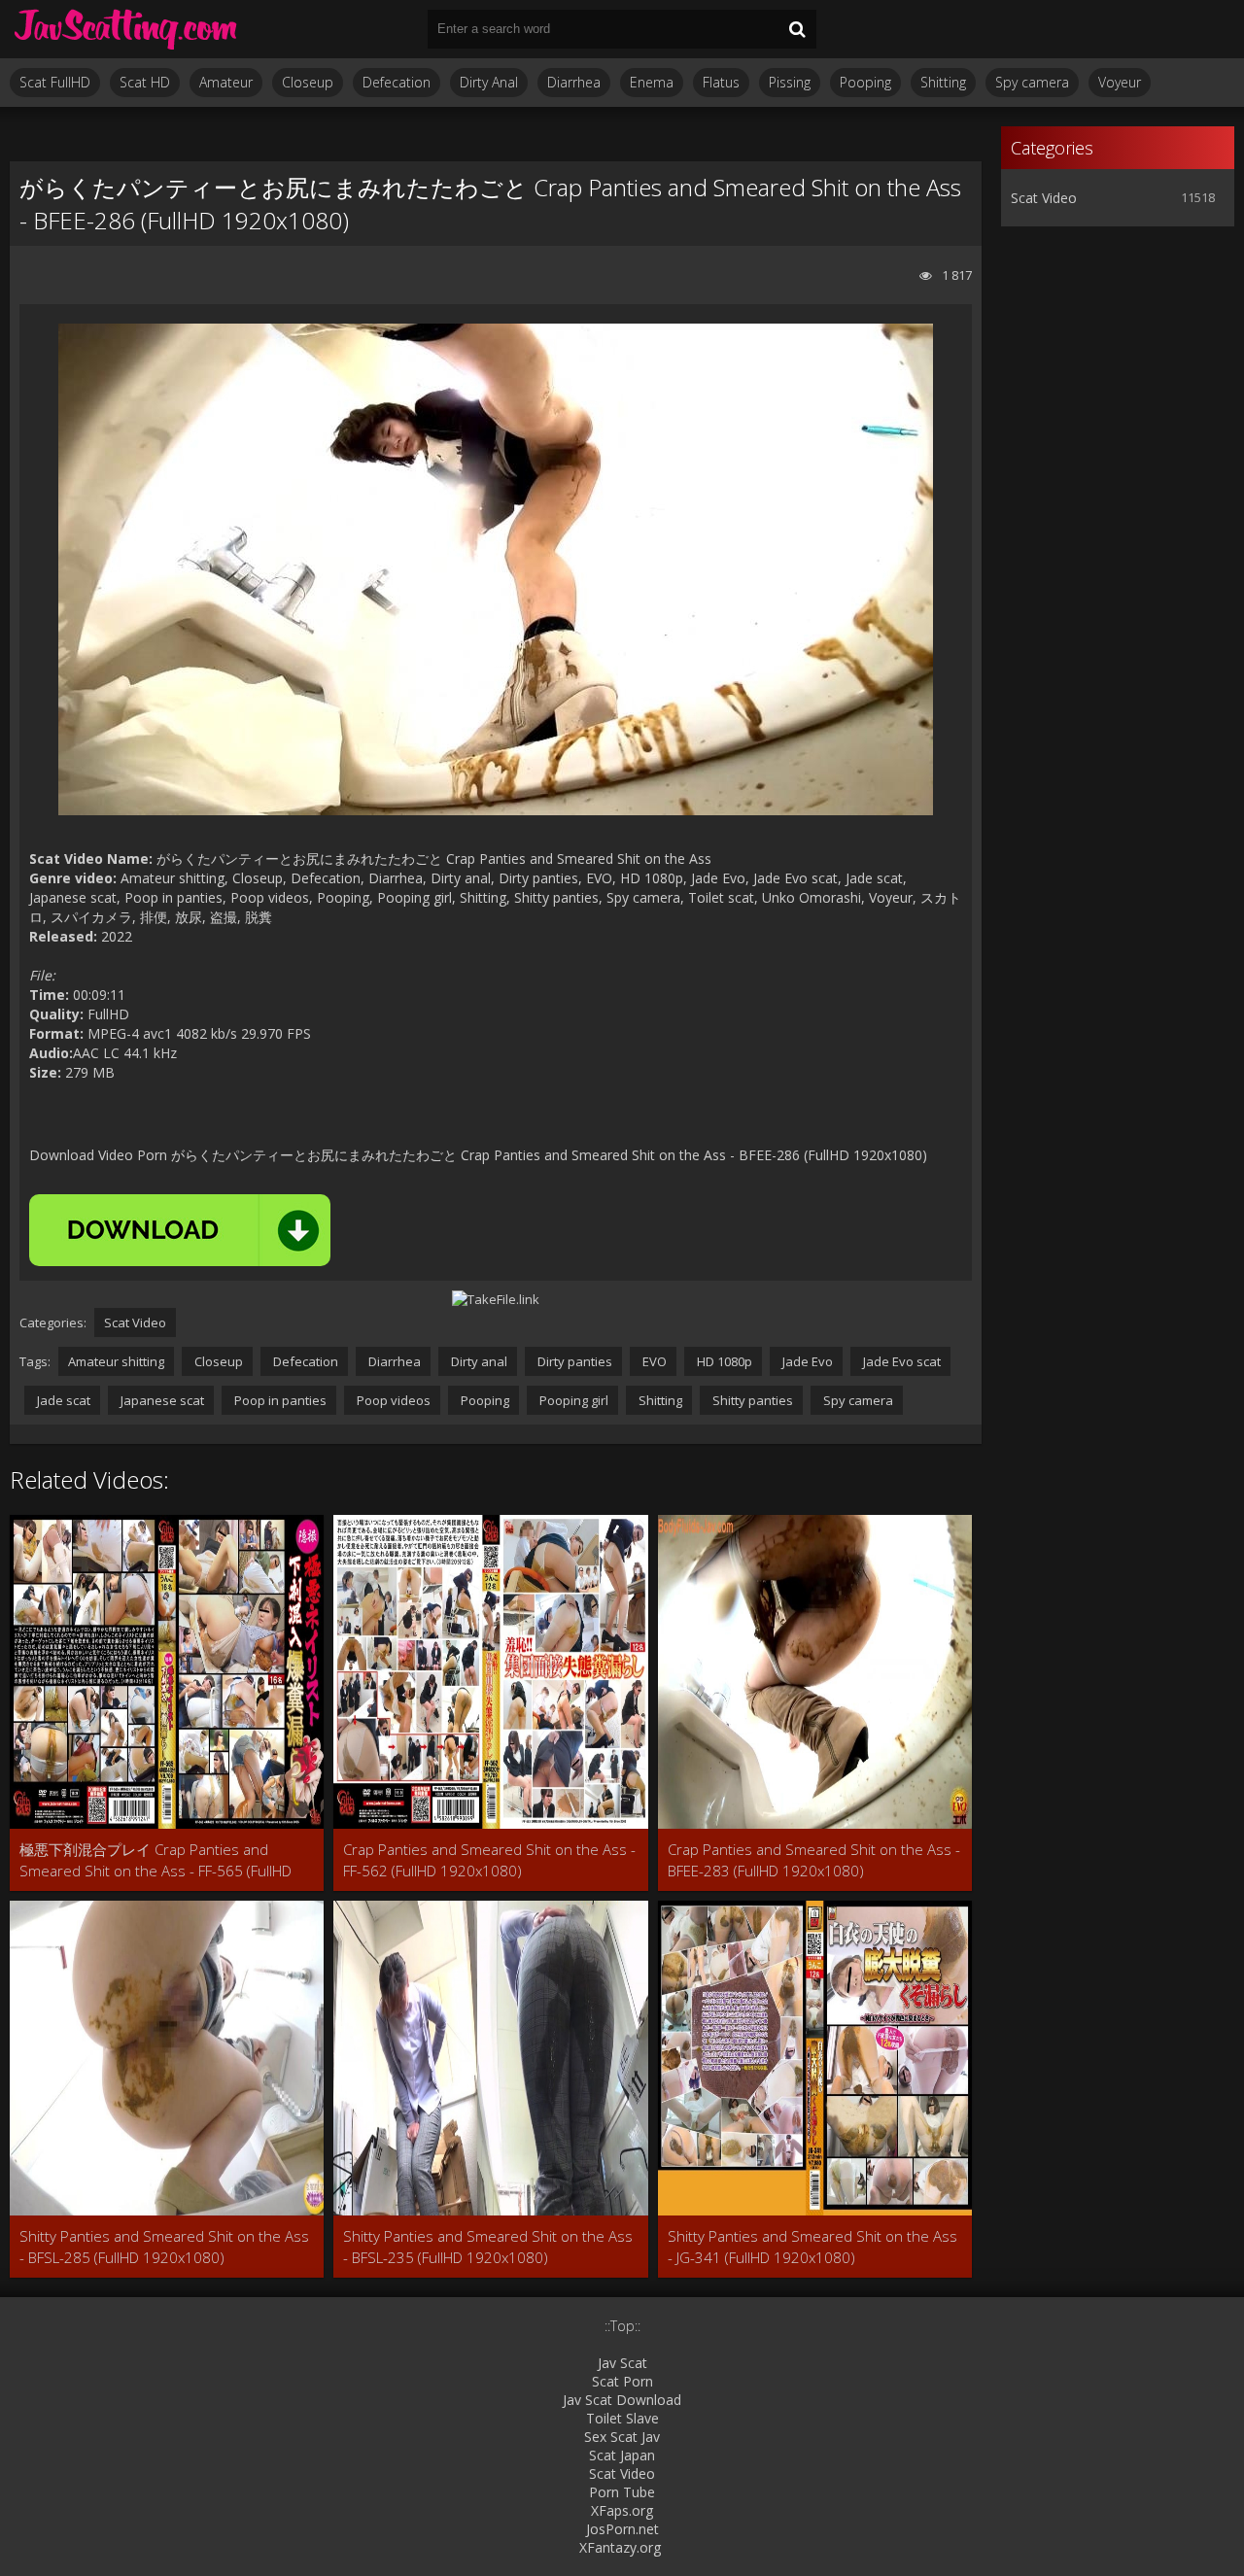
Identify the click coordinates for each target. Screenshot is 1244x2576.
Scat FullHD (55, 82)
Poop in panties (279, 1400)
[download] (180, 1230)
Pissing (790, 82)
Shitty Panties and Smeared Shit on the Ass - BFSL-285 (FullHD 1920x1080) (164, 2247)
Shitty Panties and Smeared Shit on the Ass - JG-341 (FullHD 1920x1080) (812, 2247)
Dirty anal (478, 1361)
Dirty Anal (489, 82)
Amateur (226, 82)
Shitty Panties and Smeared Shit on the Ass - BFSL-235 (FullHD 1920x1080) (488, 2247)
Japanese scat (161, 1400)
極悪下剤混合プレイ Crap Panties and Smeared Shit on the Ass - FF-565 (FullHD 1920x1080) (155, 1860)
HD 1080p (723, 1361)
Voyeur (1120, 82)
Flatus (721, 82)
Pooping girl (572, 1400)
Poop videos (392, 1400)
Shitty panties (751, 1400)
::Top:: (622, 2326)
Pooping (865, 82)
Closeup (308, 82)
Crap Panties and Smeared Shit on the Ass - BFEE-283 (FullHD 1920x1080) (814, 1860)
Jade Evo (806, 1361)
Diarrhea (574, 82)
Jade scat (62, 1400)
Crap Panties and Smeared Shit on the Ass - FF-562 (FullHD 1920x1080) (489, 1860)
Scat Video (135, 1322)
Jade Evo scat (900, 1361)
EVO (653, 1361)
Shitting (943, 82)
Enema (652, 82)
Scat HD (145, 82)
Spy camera (1032, 82)
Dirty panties (573, 1361)
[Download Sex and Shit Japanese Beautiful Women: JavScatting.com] (126, 29)
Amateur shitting (116, 1361)
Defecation (397, 82)
